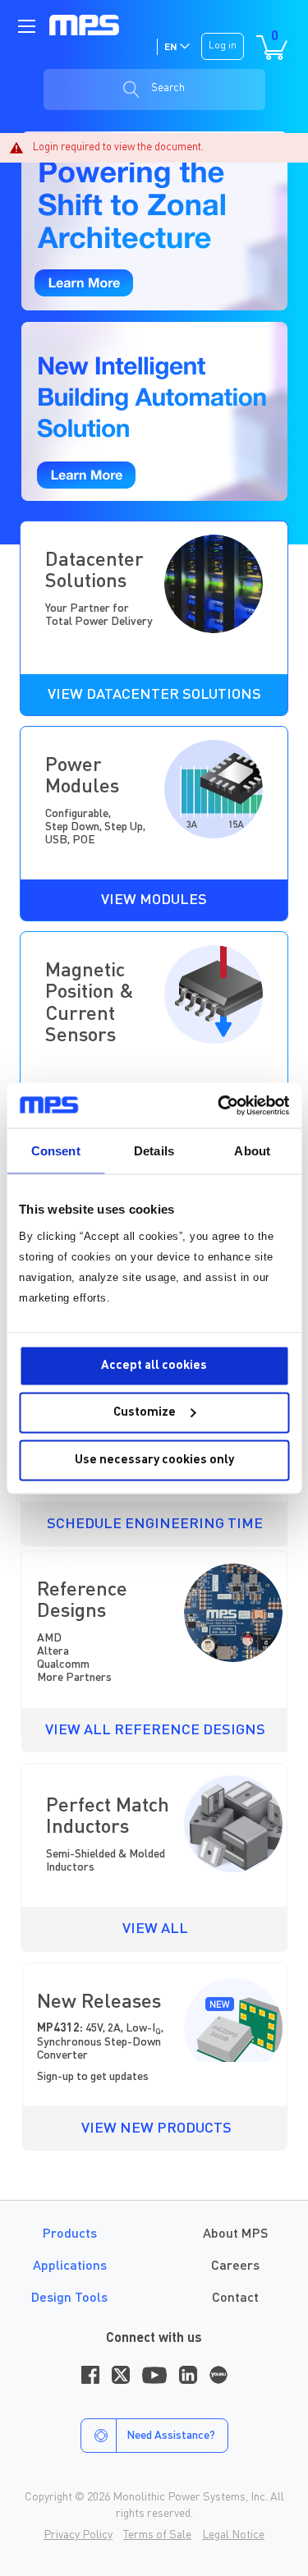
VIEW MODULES (154, 900)
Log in (223, 46)
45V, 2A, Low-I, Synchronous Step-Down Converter (100, 2041)
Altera (53, 1651)
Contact (235, 2298)
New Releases (99, 2003)
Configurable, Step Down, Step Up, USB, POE (95, 827)
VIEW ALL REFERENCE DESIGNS (155, 1730)
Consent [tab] (56, 1151)
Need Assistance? (171, 2436)
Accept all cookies (154, 1365)
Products (70, 2234)
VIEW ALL (155, 1929)
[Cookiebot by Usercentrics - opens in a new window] (219, 1105)
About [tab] (252, 1151)
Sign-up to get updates (93, 2077)
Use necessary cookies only (154, 1460)
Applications (70, 2266)
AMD (49, 1638)
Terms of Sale (157, 2535)
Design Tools (69, 2298)
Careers (235, 2266)
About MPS (235, 2234)
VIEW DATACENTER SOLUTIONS (154, 695)
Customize (145, 1413)
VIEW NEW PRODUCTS (156, 2128)
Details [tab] (154, 1151)
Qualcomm (63, 1665)
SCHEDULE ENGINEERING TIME (155, 1524)
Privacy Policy (78, 2535)
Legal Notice (233, 2535)
